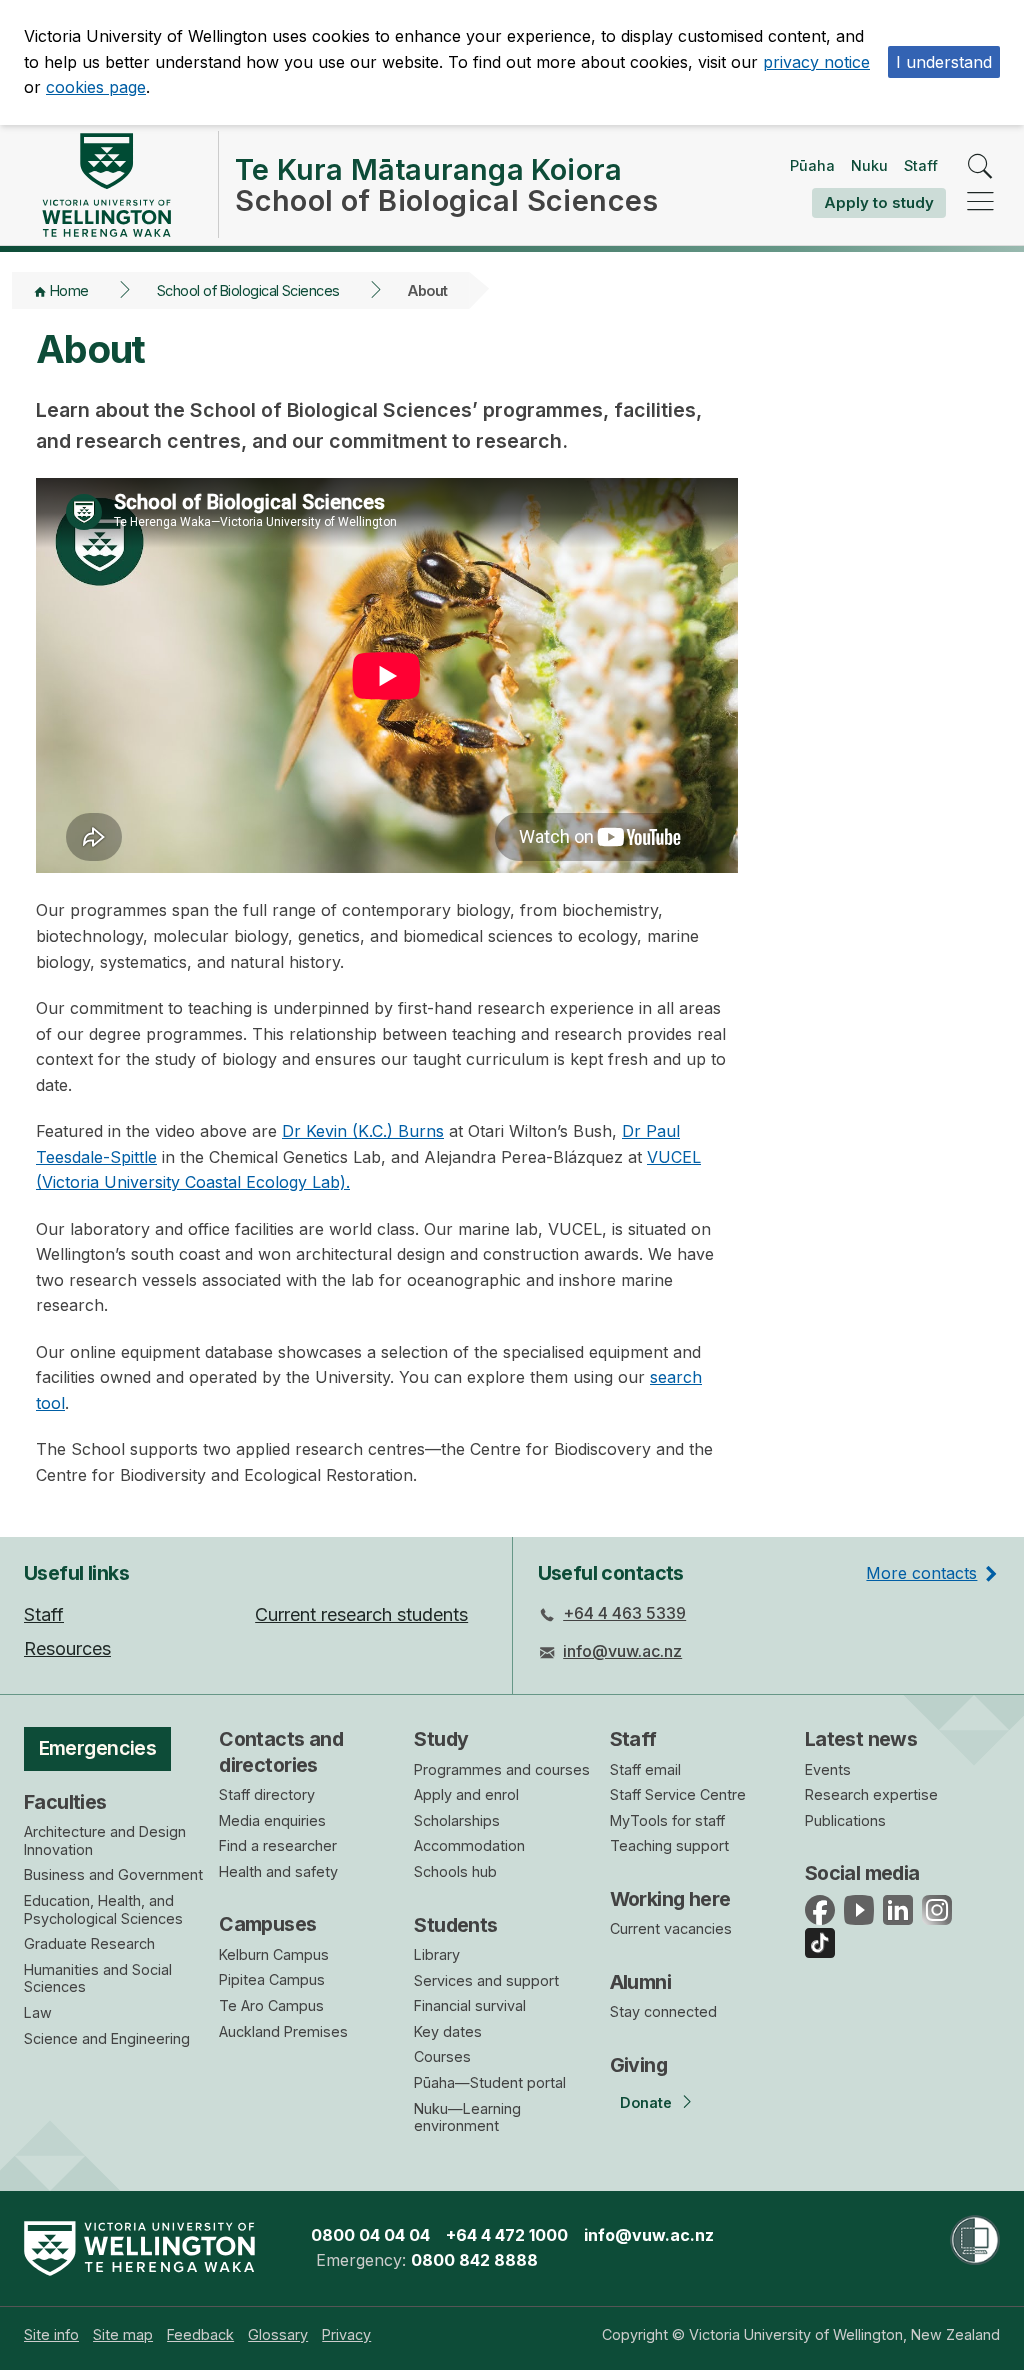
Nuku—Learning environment (467, 2117)
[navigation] (980, 202)
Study (441, 1739)
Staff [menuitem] (44, 1614)
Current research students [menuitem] (361, 1614)
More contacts (921, 1573)
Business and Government (113, 1874)
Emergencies (98, 1748)
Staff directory (267, 1794)
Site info (51, 2334)
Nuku (869, 165)
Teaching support (669, 1845)
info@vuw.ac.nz (622, 1651)
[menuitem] (51, 2334)
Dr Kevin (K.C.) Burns (363, 1131)
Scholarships (457, 1820)
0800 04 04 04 (370, 2235)
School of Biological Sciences (248, 290)
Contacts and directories (281, 1751)
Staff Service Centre (678, 1794)
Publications (845, 1820)
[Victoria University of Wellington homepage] (106, 185)
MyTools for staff (667, 1820)
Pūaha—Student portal (490, 2082)
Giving (639, 2065)
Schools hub (455, 1871)
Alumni (641, 1982)
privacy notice (816, 62)
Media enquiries (272, 1820)
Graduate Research (89, 1943)
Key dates (448, 2031)
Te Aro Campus (271, 2005)
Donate (646, 2102)
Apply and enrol (466, 1794)
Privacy (346, 2334)
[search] (980, 167)
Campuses (267, 1924)
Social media (862, 1873)
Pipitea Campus (272, 1979)
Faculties (65, 1802)
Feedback (200, 2334)
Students (455, 1925)
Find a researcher (278, 1845)
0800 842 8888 (474, 2260)
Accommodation (469, 1845)
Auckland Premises (283, 2031)
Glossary (278, 2334)
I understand (944, 62)
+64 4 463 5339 (624, 1613)
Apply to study (879, 202)
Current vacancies (671, 1928)
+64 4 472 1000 (507, 2235)
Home (69, 290)
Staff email (645, 1769)
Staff (921, 165)
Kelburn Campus (274, 1954)
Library (437, 1954)
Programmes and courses (502, 1769)
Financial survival (470, 2005)
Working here (670, 1899)
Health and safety (278, 1871)
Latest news (861, 1739)
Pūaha (812, 165)
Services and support (486, 1980)
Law (38, 2012)
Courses (442, 2056)
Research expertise (871, 1794)
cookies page (96, 87)
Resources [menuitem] (67, 1648)
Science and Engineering (107, 2038)
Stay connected (663, 2011)
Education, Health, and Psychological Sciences (103, 1909)
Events (828, 1769)
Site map (123, 2334)
